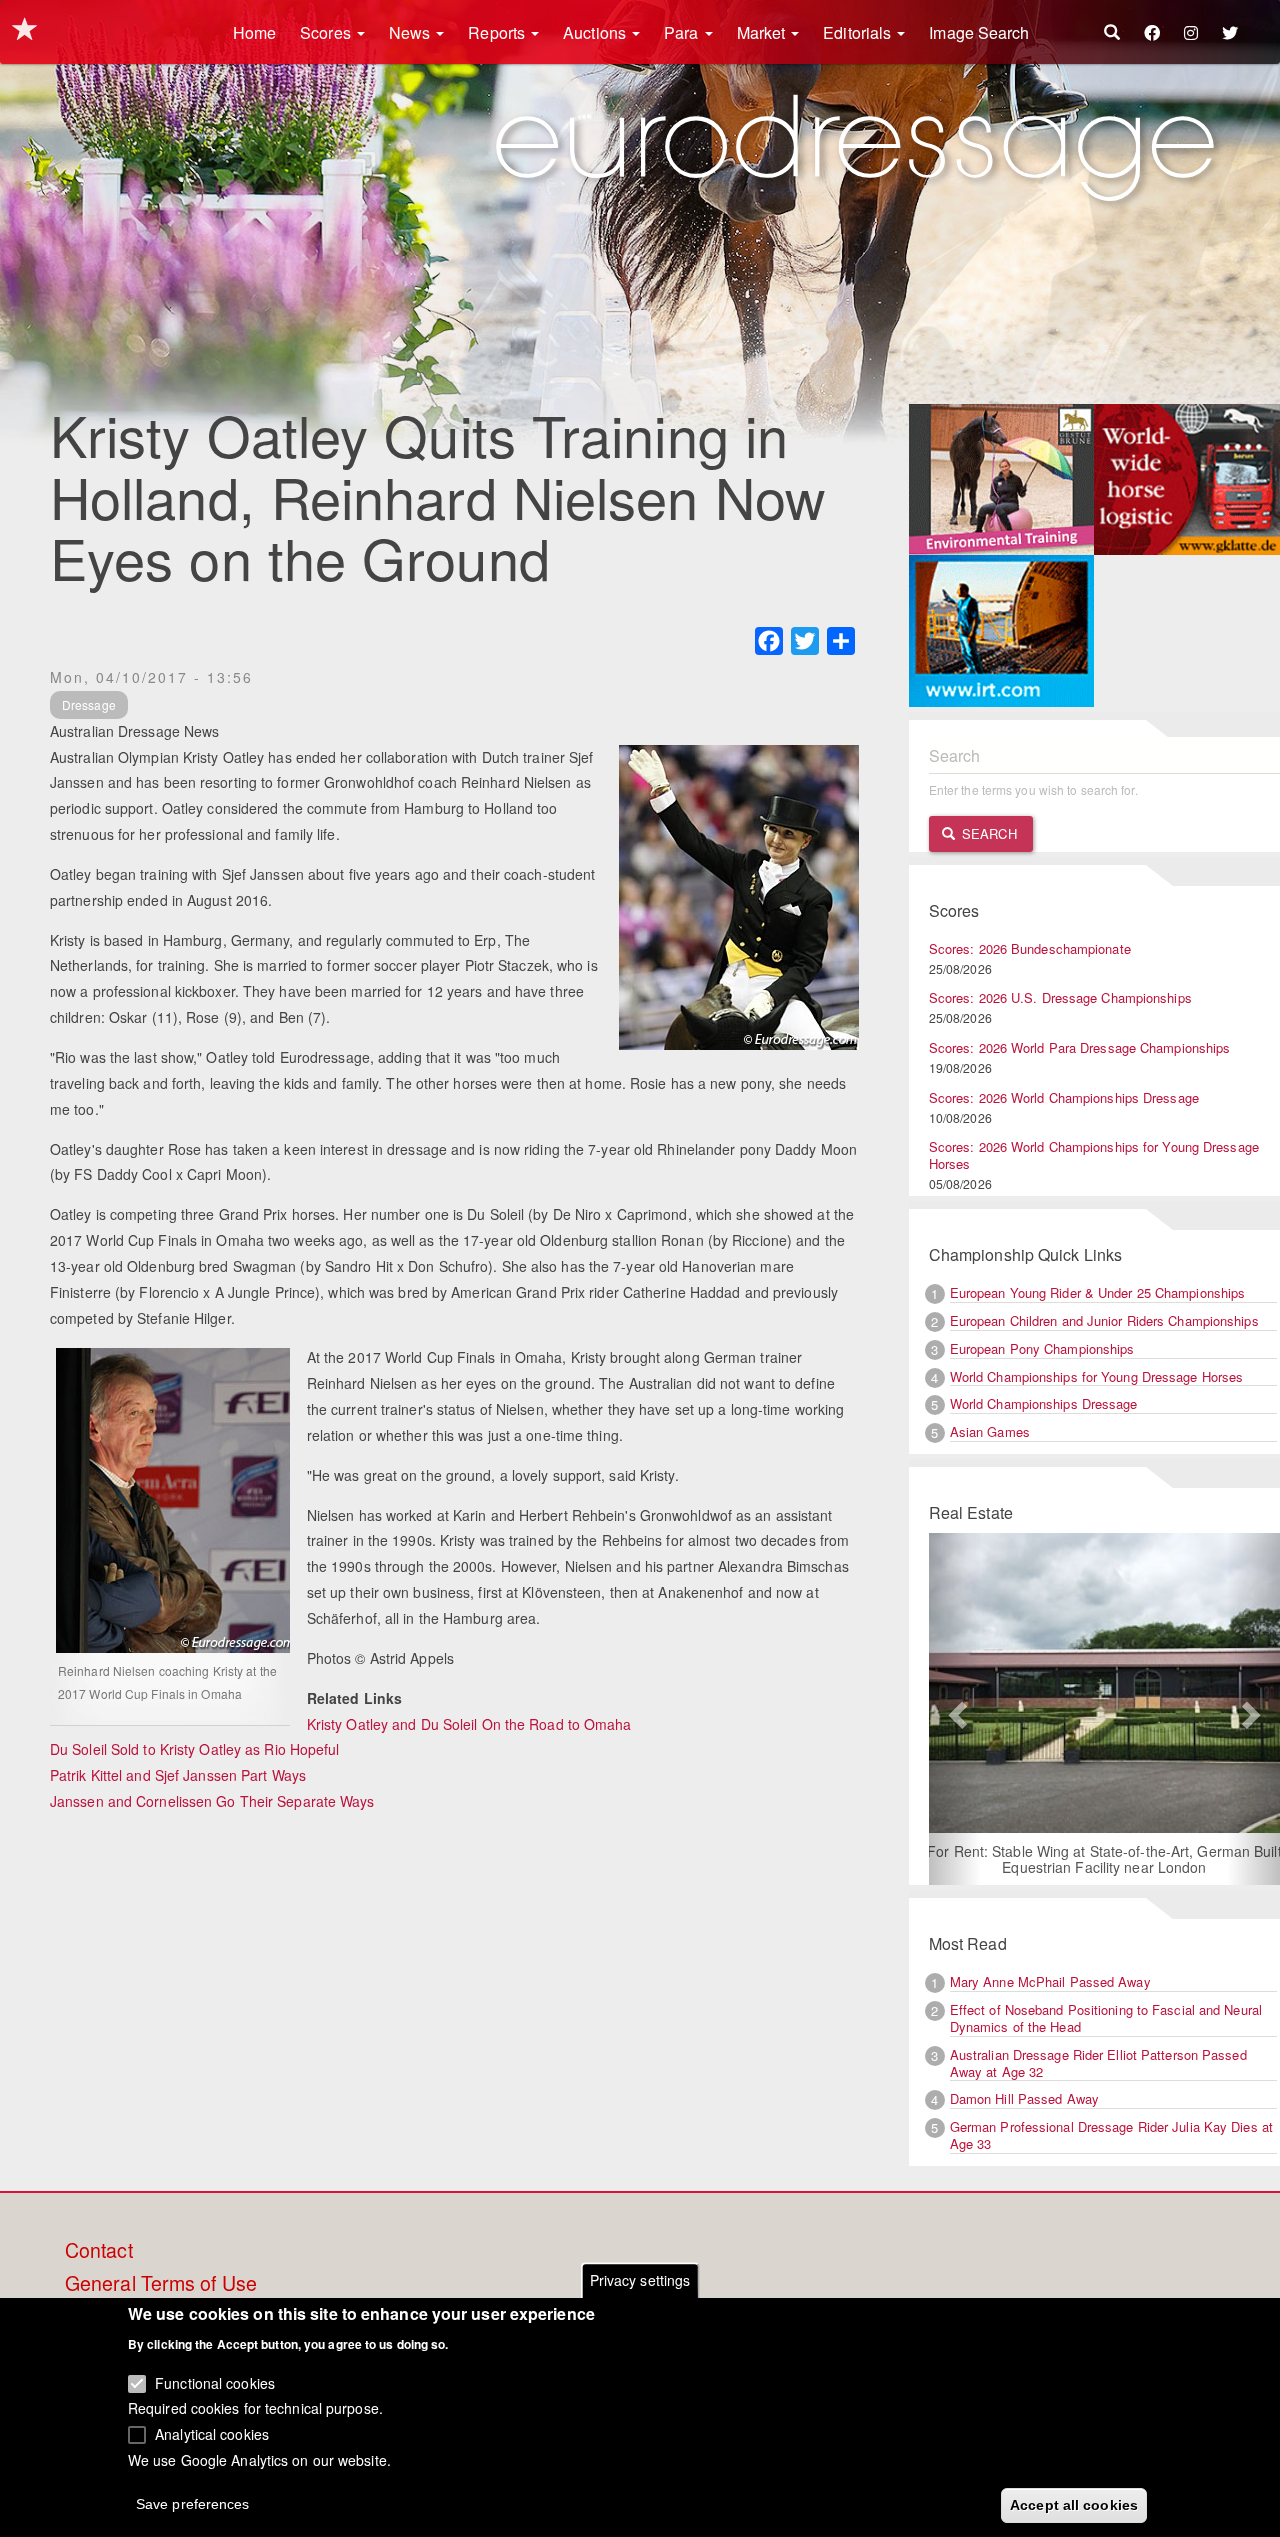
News (412, 32)
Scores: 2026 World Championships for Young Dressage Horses (1094, 1155)
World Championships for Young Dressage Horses (1097, 1376)
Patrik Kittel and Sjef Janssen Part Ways (178, 1775)
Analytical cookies (212, 2433)
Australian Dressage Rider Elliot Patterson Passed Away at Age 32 (1098, 2063)
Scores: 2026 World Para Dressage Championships (1080, 1047)
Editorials (859, 32)
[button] (955, 1709)
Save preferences (193, 2503)
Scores (327, 32)
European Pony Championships (1042, 1348)
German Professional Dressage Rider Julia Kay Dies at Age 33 (1111, 2135)
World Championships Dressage (1044, 1403)
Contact (99, 2251)
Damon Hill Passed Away (1024, 2098)
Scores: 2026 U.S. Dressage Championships (1060, 997)
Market (763, 32)
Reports (498, 32)
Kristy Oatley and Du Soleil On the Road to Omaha (469, 1724)
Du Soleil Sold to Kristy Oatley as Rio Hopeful (195, 1749)
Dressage (89, 704)
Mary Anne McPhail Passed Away (1050, 1981)
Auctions (596, 32)
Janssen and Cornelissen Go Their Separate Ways (212, 1801)
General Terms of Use (161, 2284)
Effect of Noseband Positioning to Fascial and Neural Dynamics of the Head (1106, 2018)
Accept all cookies (1074, 2504)
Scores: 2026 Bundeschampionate (1030, 948)
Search (987, 833)
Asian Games (990, 1431)
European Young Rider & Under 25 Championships (1098, 1292)
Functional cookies (215, 2382)
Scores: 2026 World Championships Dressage (1064, 1097)
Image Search (979, 32)
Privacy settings (640, 2280)
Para (683, 32)
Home (254, 32)
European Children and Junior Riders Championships (1104, 1320)
